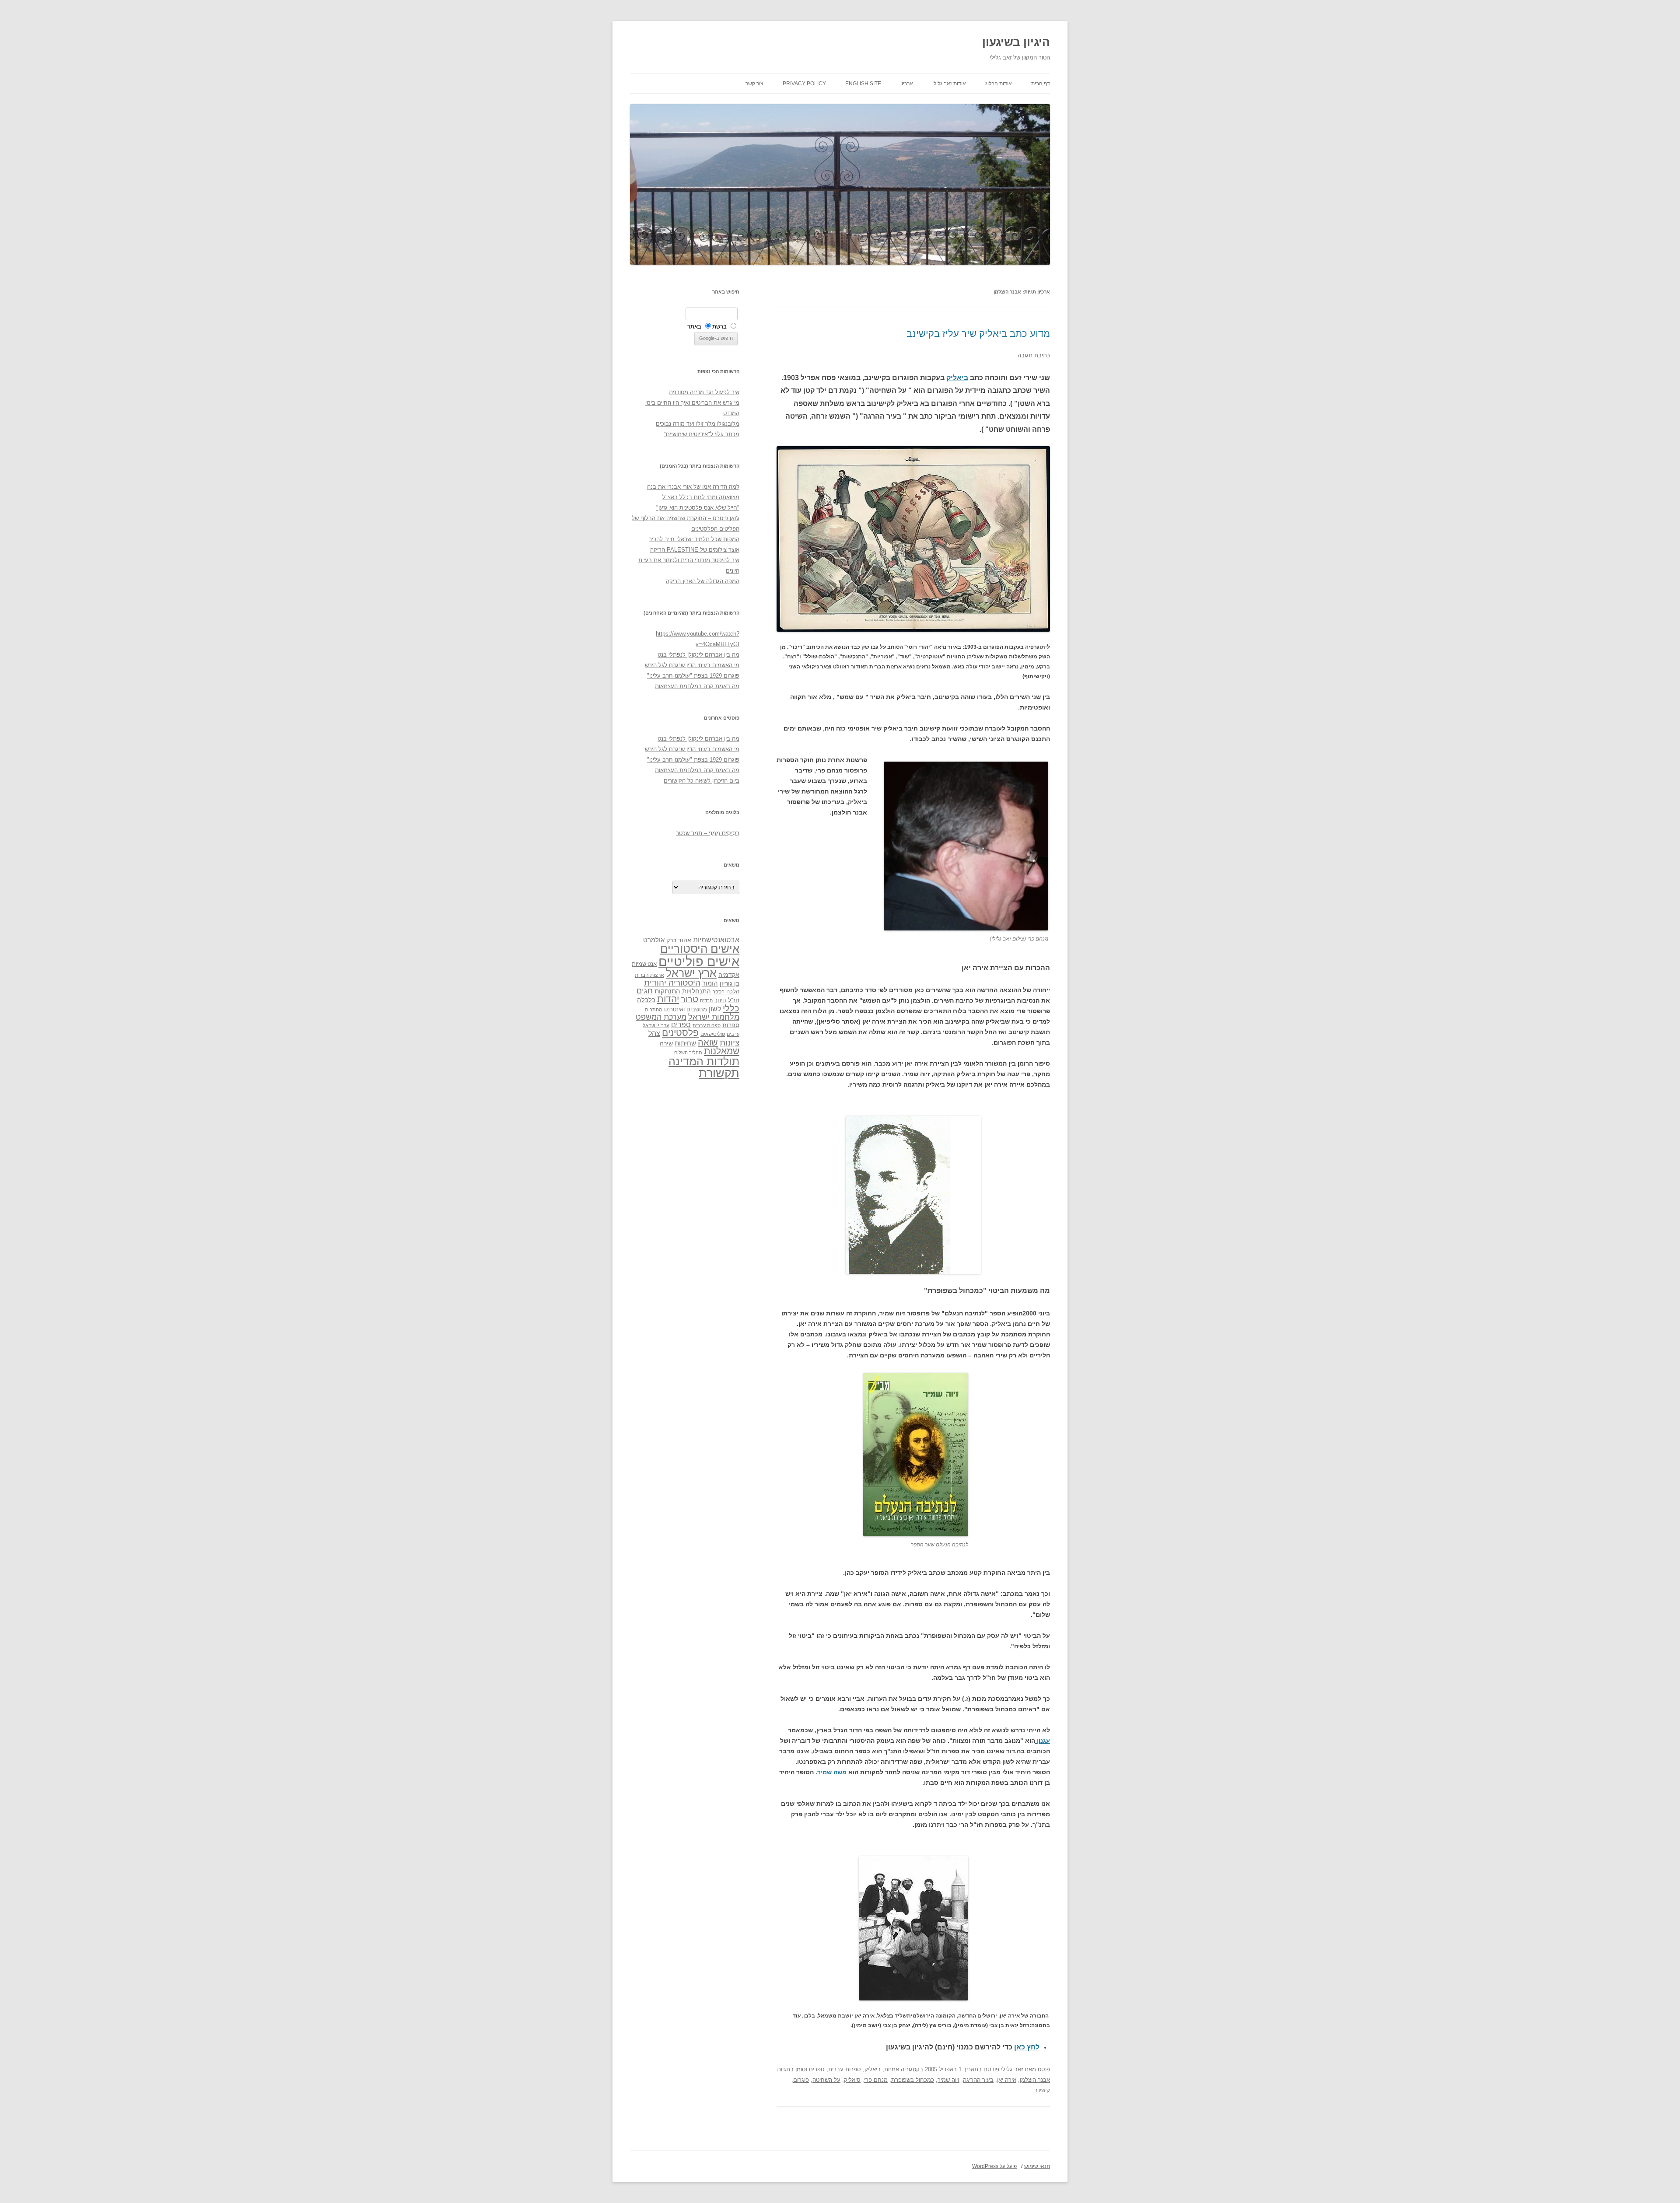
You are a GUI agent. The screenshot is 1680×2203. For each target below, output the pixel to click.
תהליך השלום (688, 1053)
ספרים (817, 2069)
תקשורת (719, 1073)
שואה (708, 1042)
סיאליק (852, 2080)
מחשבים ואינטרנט (686, 1009)
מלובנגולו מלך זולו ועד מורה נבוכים (698, 424)
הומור (710, 983)
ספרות (731, 1025)
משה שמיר (832, 1772)
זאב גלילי (1012, 2069)
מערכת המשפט (661, 1017)
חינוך (720, 1000)
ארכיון (907, 84)
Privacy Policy (804, 84)
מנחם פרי (876, 2080)
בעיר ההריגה (978, 2080)
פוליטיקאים (713, 1034)
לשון (715, 1009)
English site (863, 84)
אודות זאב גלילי (949, 84)
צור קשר (754, 84)
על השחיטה (826, 2080)
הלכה (733, 992)
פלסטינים (680, 1033)
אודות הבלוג (999, 84)
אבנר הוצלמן (1035, 2080)
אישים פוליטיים (699, 961)
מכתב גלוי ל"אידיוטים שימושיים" (702, 434)
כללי (731, 1008)
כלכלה (646, 1000)
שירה (666, 1043)
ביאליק (957, 378)
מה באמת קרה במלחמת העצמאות (697, 686)
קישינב (1042, 2090)
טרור (689, 999)
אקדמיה (729, 975)
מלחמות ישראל (714, 1017)
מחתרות (654, 1010)
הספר (719, 992)
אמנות (892, 2069)
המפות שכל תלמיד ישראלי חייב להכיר (694, 539)
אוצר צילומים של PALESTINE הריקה (695, 550)
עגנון (1043, 1741)
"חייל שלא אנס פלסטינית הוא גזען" (698, 508)
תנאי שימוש (1037, 2166)
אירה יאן (1007, 2080)
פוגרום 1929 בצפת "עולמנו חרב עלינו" (693, 676)
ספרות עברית (845, 2069)
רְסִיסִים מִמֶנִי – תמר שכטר (708, 833)
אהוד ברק (679, 940)
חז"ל (734, 1000)
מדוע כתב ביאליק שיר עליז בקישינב (978, 334)
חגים (645, 991)
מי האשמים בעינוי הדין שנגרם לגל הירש (692, 665)
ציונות (730, 1043)
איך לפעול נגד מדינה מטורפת (704, 392)
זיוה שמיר (948, 2080)
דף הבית (1041, 84)
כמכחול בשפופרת (913, 2080)
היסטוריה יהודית (672, 983)
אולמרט (654, 940)
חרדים (706, 1000)
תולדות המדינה (704, 1061)
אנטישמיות (644, 964)
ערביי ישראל (656, 1025)
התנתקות (667, 991)
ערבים (733, 1034)
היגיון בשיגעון (1016, 42)
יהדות (668, 999)
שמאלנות (722, 1051)
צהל (654, 1033)
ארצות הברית (649, 975)
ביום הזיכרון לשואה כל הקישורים (702, 781)
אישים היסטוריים (700, 949)
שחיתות (685, 1043)
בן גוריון (730, 983)
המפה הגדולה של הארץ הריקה (703, 581)
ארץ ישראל (691, 973)
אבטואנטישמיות (716, 940)
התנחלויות (696, 991)
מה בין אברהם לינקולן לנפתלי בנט (698, 655)
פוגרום (801, 2080)
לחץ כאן (1027, 2047)
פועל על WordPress (994, 2166)
